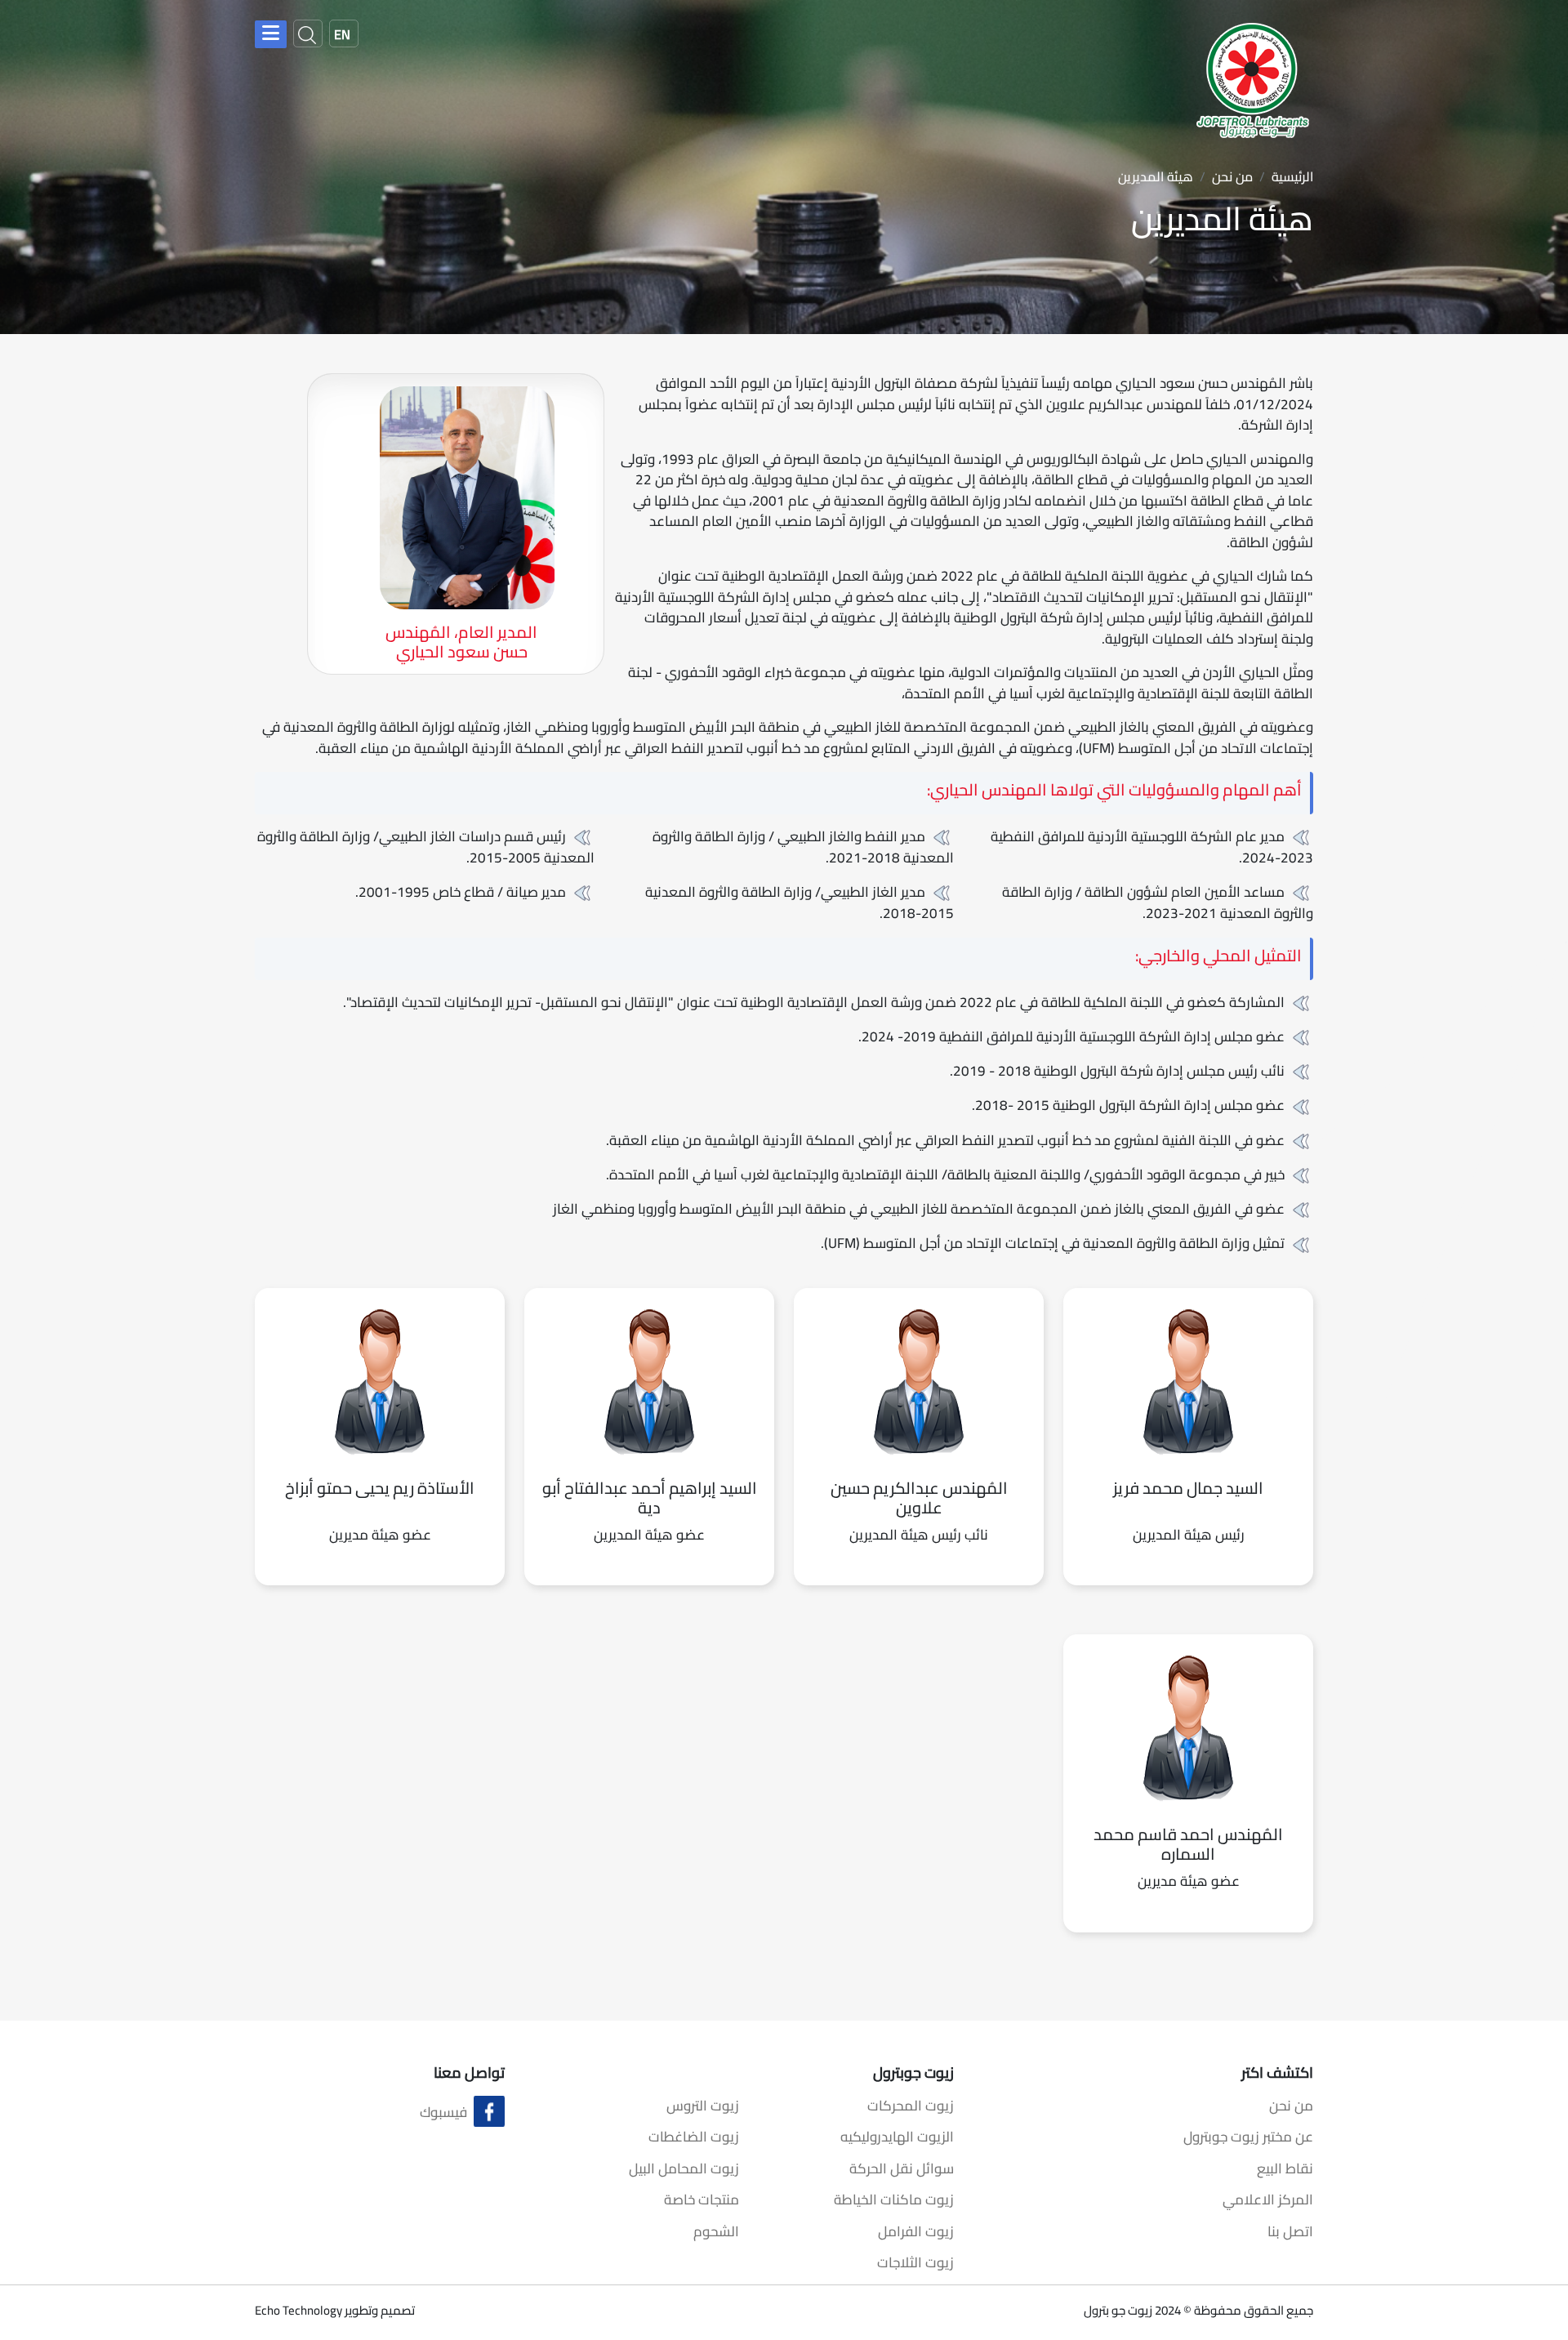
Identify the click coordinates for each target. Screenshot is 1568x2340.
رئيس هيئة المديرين (1189, 1535)
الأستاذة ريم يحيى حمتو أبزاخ (380, 1488)
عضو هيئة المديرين (649, 1535)
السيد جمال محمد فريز (1188, 1488)
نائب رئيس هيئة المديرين (919, 1535)
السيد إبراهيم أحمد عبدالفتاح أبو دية (650, 1498)
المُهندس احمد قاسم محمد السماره (1188, 1844)
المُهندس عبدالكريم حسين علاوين (919, 1498)
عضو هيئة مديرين (380, 1535)
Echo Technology (298, 2310)
